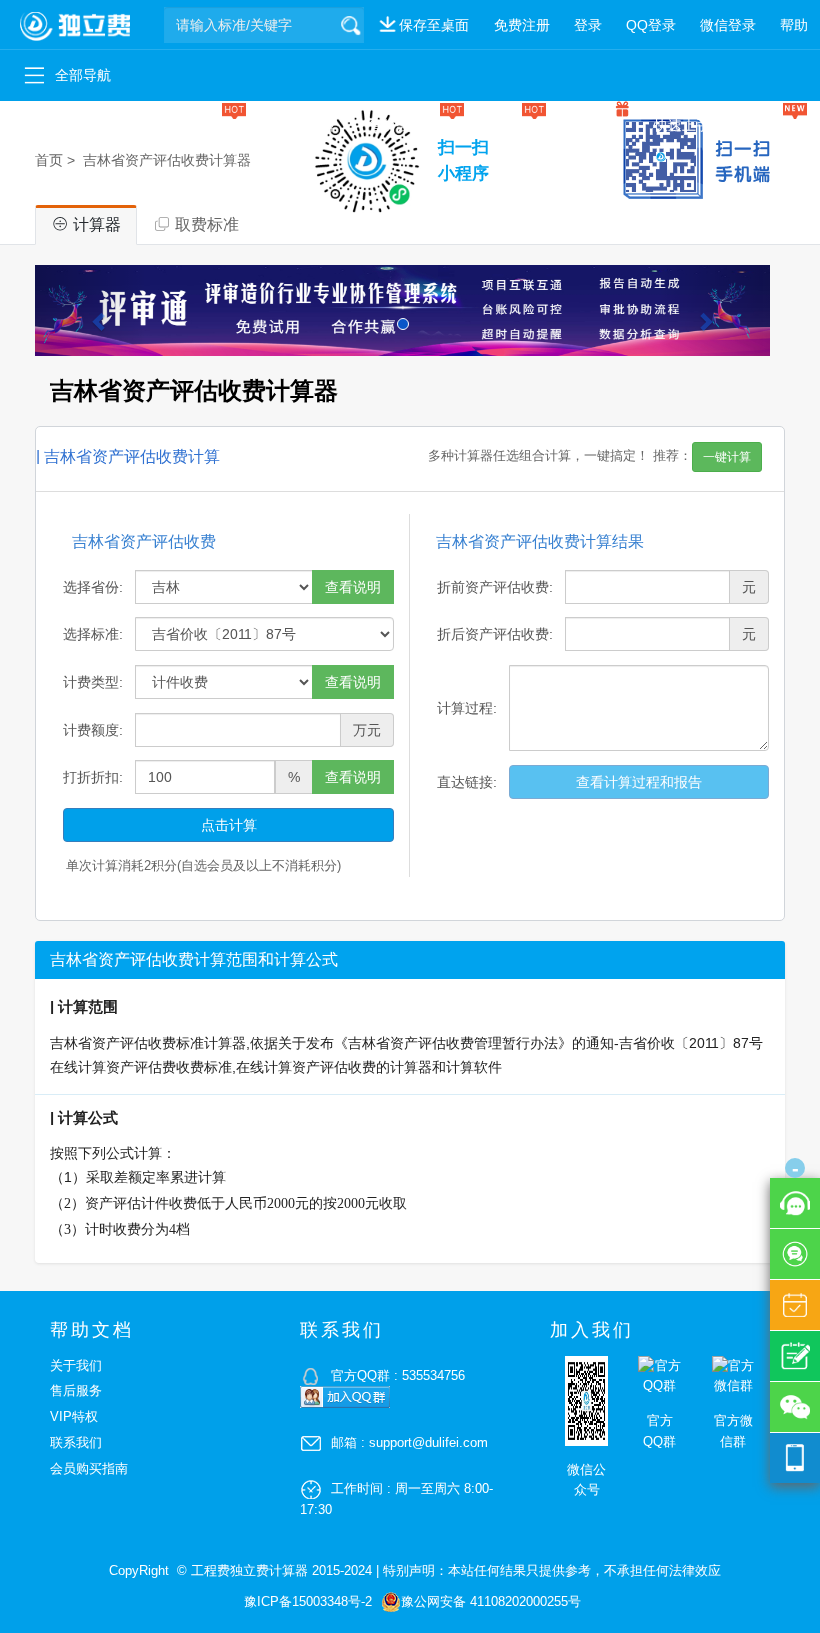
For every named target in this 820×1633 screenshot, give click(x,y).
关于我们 (76, 1365)
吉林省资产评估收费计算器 (167, 160)
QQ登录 (651, 25)
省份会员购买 (410, 125)
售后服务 (76, 1390)
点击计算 (229, 825)
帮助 (794, 25)
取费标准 (118, 125)
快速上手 (682, 125)
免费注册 (522, 25)
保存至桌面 (434, 25)
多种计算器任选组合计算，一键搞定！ (589, 456)
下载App (768, 125)
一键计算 (206, 125)
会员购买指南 (89, 1468)
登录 (588, 25)
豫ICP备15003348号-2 (308, 1601)
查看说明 (353, 587)
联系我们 (76, 1442)
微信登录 (728, 25)
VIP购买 (509, 125)
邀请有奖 (594, 125)
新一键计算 (301, 125)
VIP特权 (74, 1416)
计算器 (37, 125)
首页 (49, 160)
